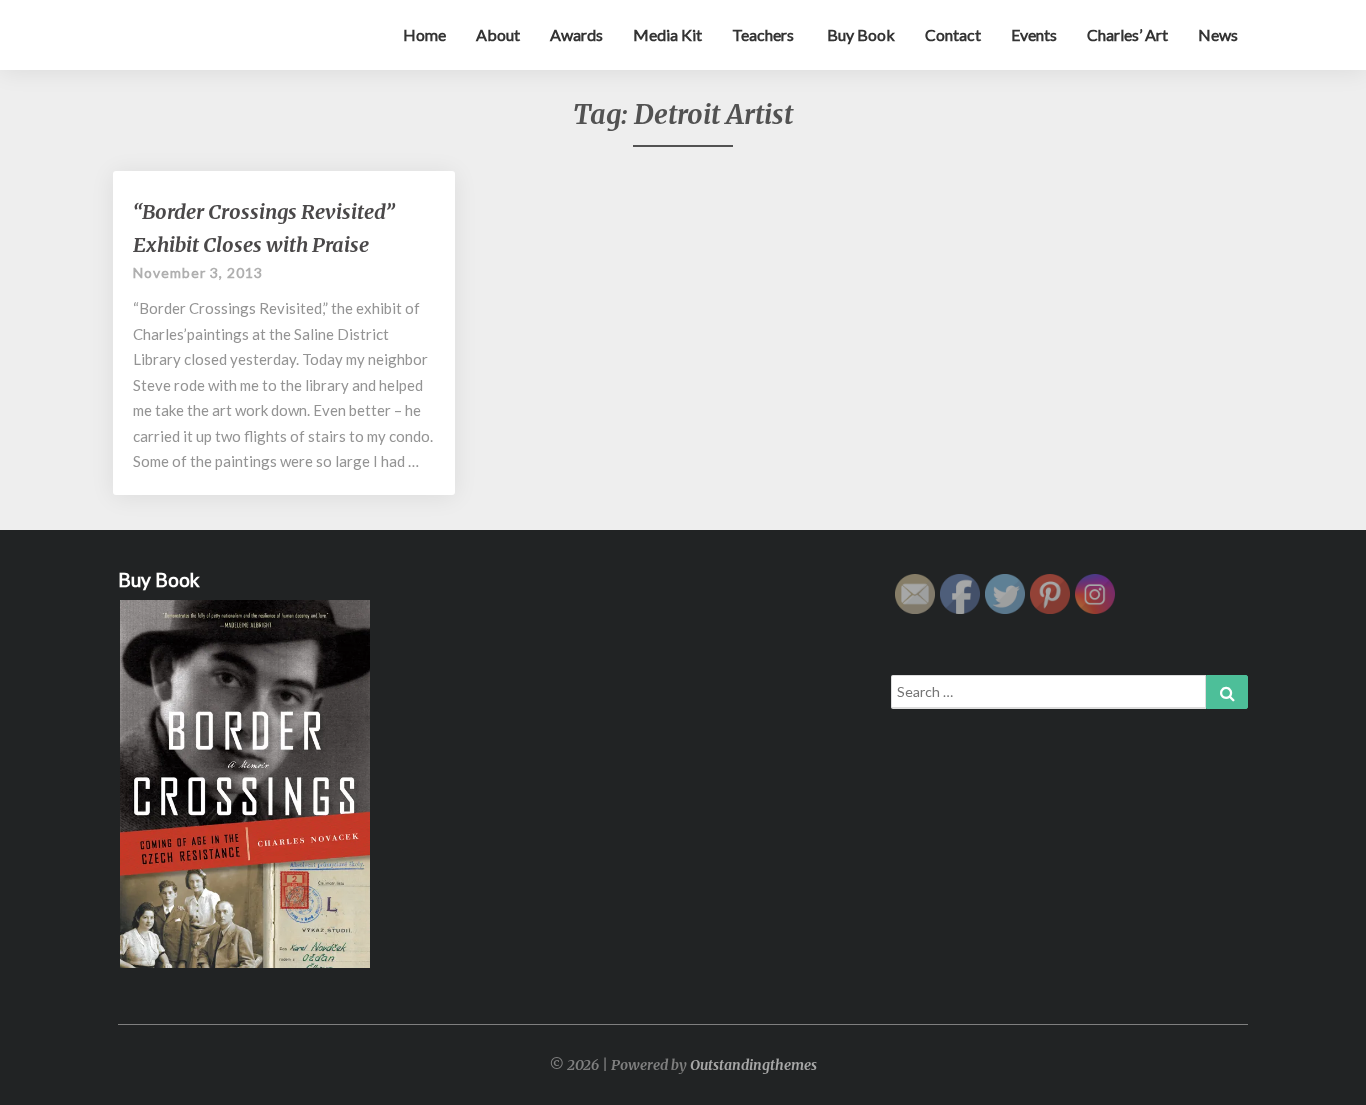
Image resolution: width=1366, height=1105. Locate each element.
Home (424, 34)
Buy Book (859, 34)
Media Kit (667, 34)
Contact (953, 34)
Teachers (763, 34)
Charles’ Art (1127, 34)
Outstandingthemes (753, 1065)
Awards (576, 34)
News (1218, 34)
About (498, 34)
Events (1034, 34)
